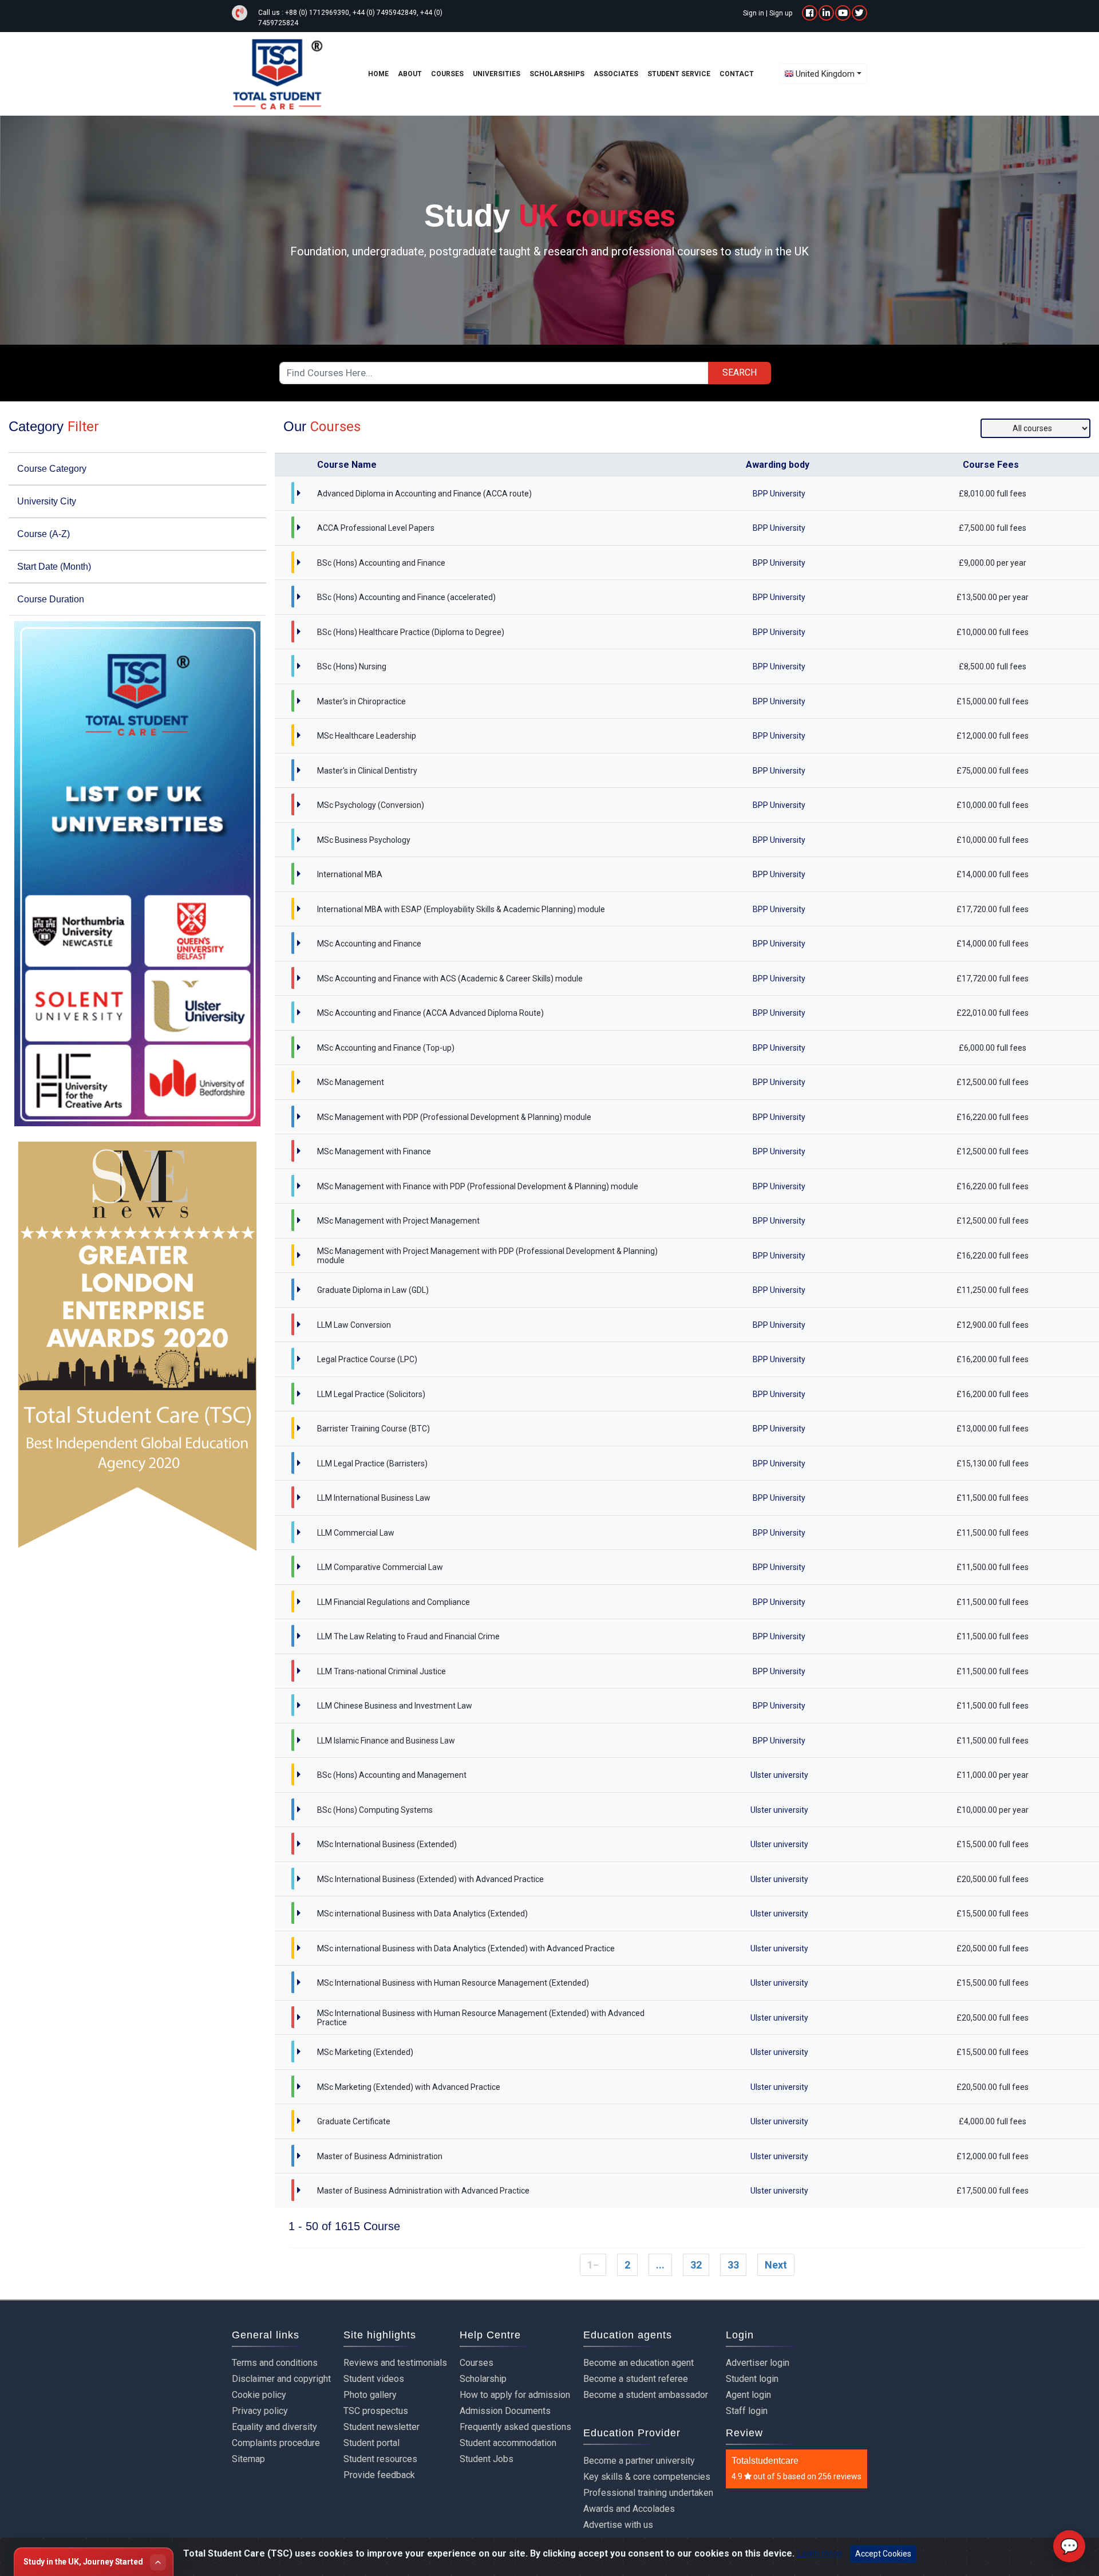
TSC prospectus (376, 2411)
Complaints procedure (276, 2443)
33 (733, 2265)
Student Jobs (487, 2459)
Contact (737, 74)
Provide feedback (379, 2475)
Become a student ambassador (646, 2395)
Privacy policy (260, 2411)
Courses (477, 2363)
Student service (679, 74)
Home (378, 74)
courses (447, 74)
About (410, 74)
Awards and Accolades (629, 2509)
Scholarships (557, 74)
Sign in (754, 13)
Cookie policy (259, 2395)
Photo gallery (370, 2395)
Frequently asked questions (515, 2427)
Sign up (781, 13)
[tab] (137, 469)
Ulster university (779, 1775)
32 (696, 2265)
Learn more (819, 2553)
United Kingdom (825, 74)
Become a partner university (639, 2461)
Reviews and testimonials (395, 2363)
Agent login (748, 2395)
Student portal (371, 2443)
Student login (752, 2379)
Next (776, 2265)
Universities (497, 74)
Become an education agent (639, 2363)
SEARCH (740, 372)
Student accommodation (508, 2443)
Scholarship (483, 2379)
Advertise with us (618, 2525)
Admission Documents (505, 2411)
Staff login (747, 2411)
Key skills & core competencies (647, 2477)
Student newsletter (382, 2427)
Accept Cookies (883, 2554)
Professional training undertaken (648, 2493)
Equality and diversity (274, 2427)
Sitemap (248, 2459)
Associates (616, 74)
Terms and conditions (275, 2363)
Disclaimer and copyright (281, 2379)
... (660, 2265)
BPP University (779, 494)
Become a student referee (636, 2379)
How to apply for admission (515, 2395)
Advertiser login (758, 2363)
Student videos (374, 2379)
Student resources (380, 2459)
